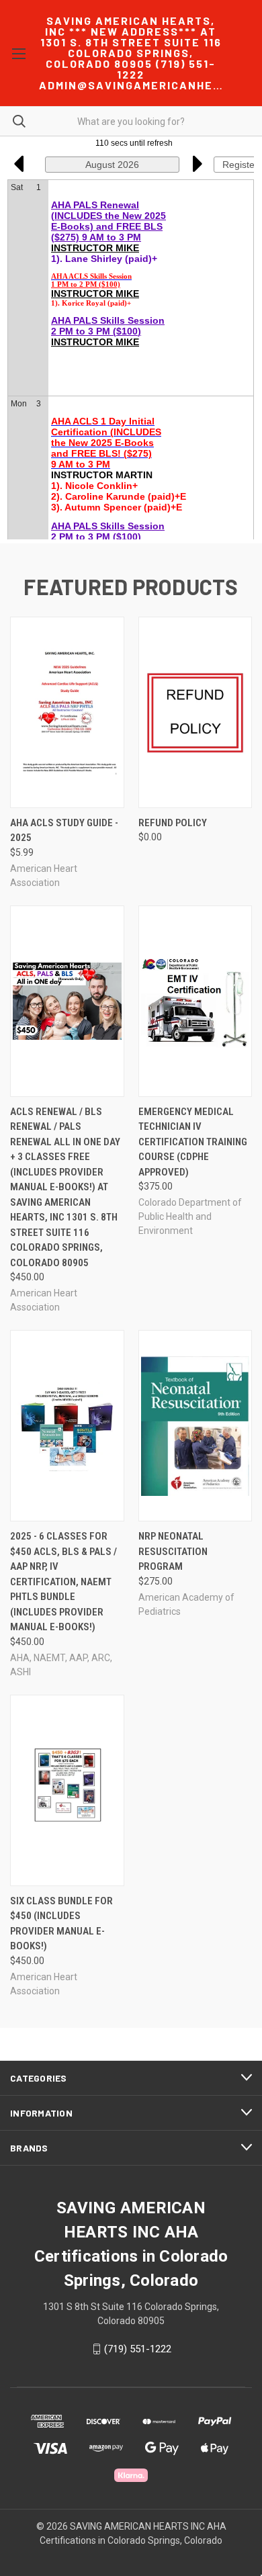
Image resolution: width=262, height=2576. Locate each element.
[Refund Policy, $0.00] (195, 712)
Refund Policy (173, 823)
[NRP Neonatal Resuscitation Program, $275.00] (195, 1426)
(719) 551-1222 (138, 2349)
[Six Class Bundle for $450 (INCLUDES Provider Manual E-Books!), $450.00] (67, 1790)
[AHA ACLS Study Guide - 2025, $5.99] (67, 712)
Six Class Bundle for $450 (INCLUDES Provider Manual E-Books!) (61, 1924)
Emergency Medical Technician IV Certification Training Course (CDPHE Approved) (193, 1142)
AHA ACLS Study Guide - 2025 (64, 831)
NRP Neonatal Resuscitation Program (173, 1551)
